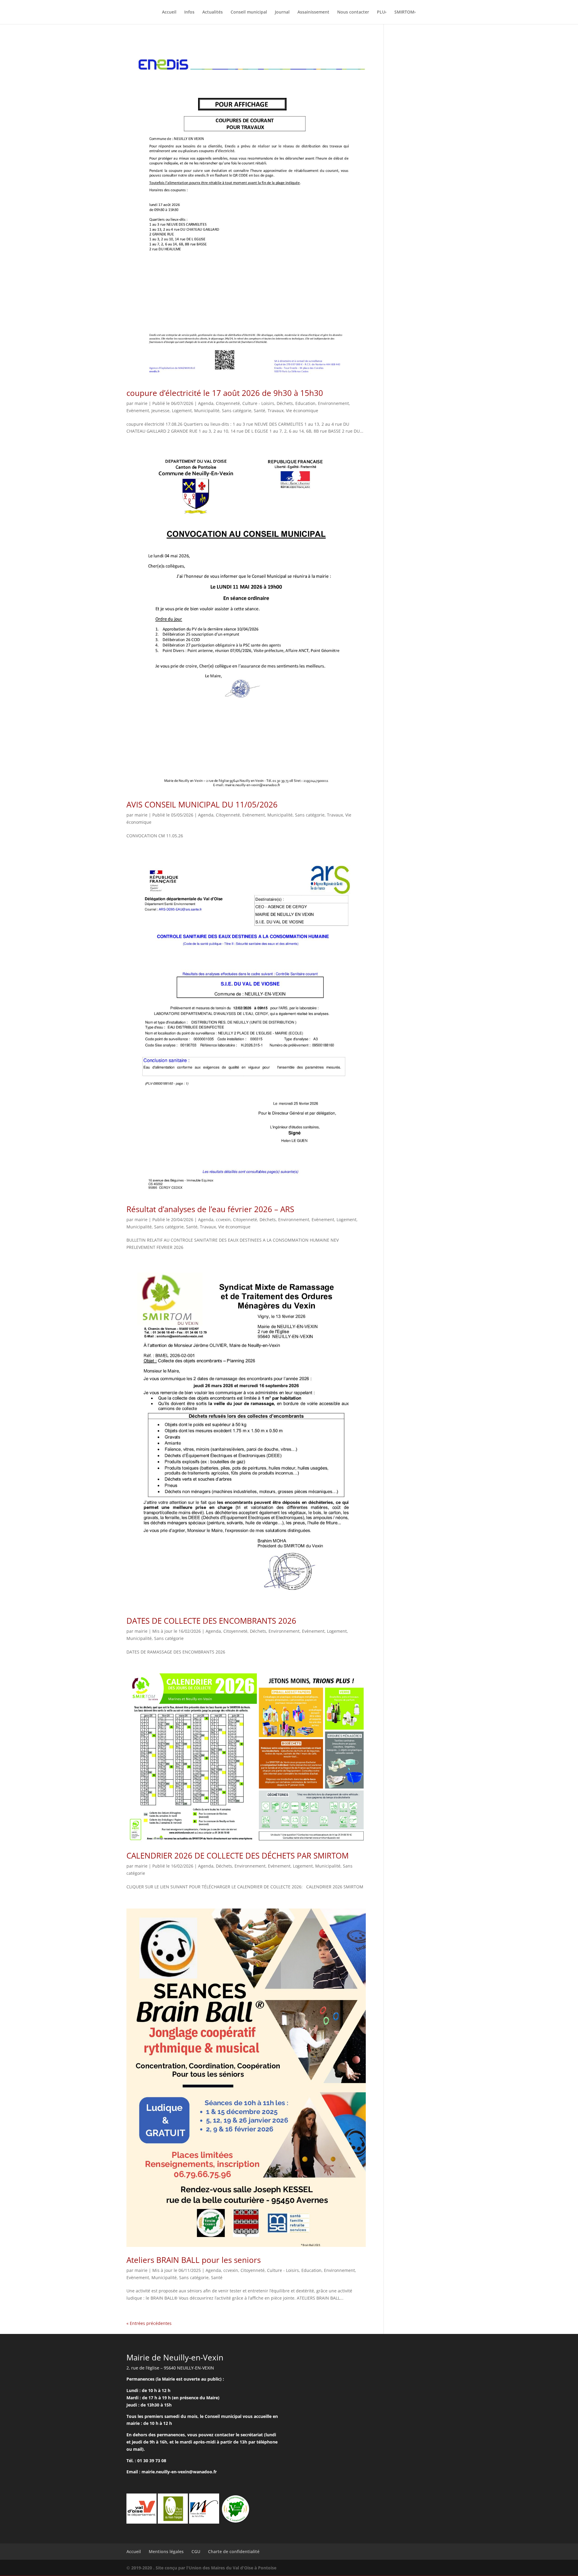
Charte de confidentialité (234, 2551)
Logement (182, 411)
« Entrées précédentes (149, 2323)
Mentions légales (166, 2551)
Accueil (169, 12)
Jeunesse (160, 411)
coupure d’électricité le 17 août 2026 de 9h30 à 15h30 (225, 393)
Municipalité (207, 411)
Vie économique (302, 411)
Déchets (285, 403)
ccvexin (223, 1220)
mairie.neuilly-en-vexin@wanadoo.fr (179, 2472)
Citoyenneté (228, 403)
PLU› (382, 12)
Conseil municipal (249, 12)
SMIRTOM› (405, 12)
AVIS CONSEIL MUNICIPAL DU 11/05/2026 (202, 804)
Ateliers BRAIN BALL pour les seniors (194, 2260)
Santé (259, 411)
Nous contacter (353, 12)
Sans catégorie (237, 411)
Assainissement (313, 12)
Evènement (138, 411)
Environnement (333, 403)
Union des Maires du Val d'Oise (221, 2568)
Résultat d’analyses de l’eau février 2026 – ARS (210, 1209)
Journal (282, 12)
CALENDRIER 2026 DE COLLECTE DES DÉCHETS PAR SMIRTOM (238, 1856)
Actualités (213, 12)
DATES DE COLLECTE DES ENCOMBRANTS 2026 (211, 1621)
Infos (189, 12)
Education (305, 403)
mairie (141, 403)
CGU (196, 2551)
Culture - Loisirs (258, 403)
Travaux (276, 411)
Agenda (206, 403)
